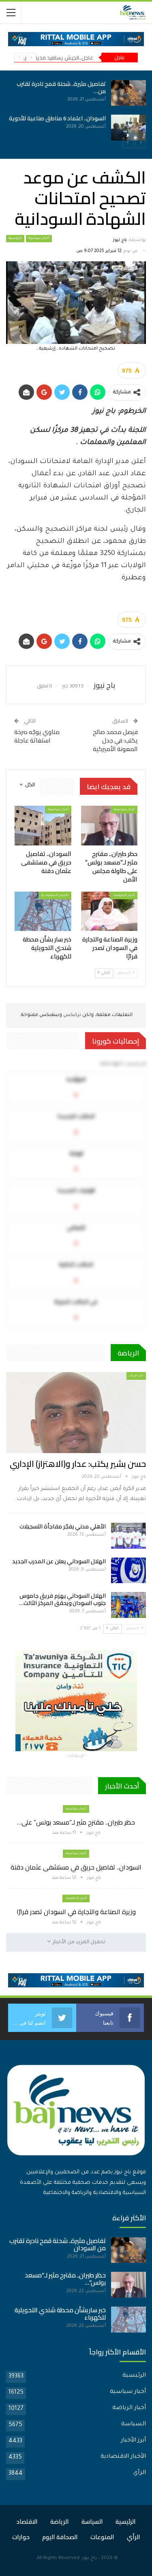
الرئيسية (15, 239)
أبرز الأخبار (133, 2441)
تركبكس (72, 1015)
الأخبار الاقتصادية (55, 895)
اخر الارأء (136, 1376)
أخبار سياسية (39, 239)
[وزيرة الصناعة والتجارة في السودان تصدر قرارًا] (109, 911)
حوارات (21, 2537)
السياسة (134, 2424)
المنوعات (102, 2537)
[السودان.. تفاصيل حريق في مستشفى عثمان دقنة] (106, 128)
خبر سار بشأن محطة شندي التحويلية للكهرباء (60, 2314)
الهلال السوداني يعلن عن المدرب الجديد (59, 1561)
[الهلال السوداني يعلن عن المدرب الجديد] (128, 1571)
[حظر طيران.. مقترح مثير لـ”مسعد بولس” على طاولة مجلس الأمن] (106, 93)
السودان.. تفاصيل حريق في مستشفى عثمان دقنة (76, 1867)
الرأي (140, 2473)
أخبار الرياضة (129, 2408)
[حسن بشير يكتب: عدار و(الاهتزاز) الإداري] (76, 1413)
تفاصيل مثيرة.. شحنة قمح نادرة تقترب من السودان (58, 2244)
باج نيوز (89, 2558)
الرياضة (60, 2522)
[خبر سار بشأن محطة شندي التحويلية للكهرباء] (43, 911)
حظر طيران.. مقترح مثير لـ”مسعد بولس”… (65, 2279)
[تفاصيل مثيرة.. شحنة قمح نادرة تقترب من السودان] (128, 2250)
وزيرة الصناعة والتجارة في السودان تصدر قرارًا (76, 1912)
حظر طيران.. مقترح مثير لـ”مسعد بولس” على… (76, 1822)
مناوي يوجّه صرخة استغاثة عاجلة (37, 736)
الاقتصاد (27, 2522)
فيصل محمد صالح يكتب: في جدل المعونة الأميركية (115, 740)
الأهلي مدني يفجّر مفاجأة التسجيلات (63, 1526)
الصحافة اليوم (60, 2537)
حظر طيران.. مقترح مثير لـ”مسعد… (45, 84)
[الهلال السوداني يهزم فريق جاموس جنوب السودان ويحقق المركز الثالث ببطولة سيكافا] (128, 1605)
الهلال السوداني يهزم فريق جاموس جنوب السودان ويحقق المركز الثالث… (62, 1599)
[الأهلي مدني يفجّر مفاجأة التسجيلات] (128, 1536)
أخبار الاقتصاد (124, 895)
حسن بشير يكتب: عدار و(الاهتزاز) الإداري (78, 1464)
